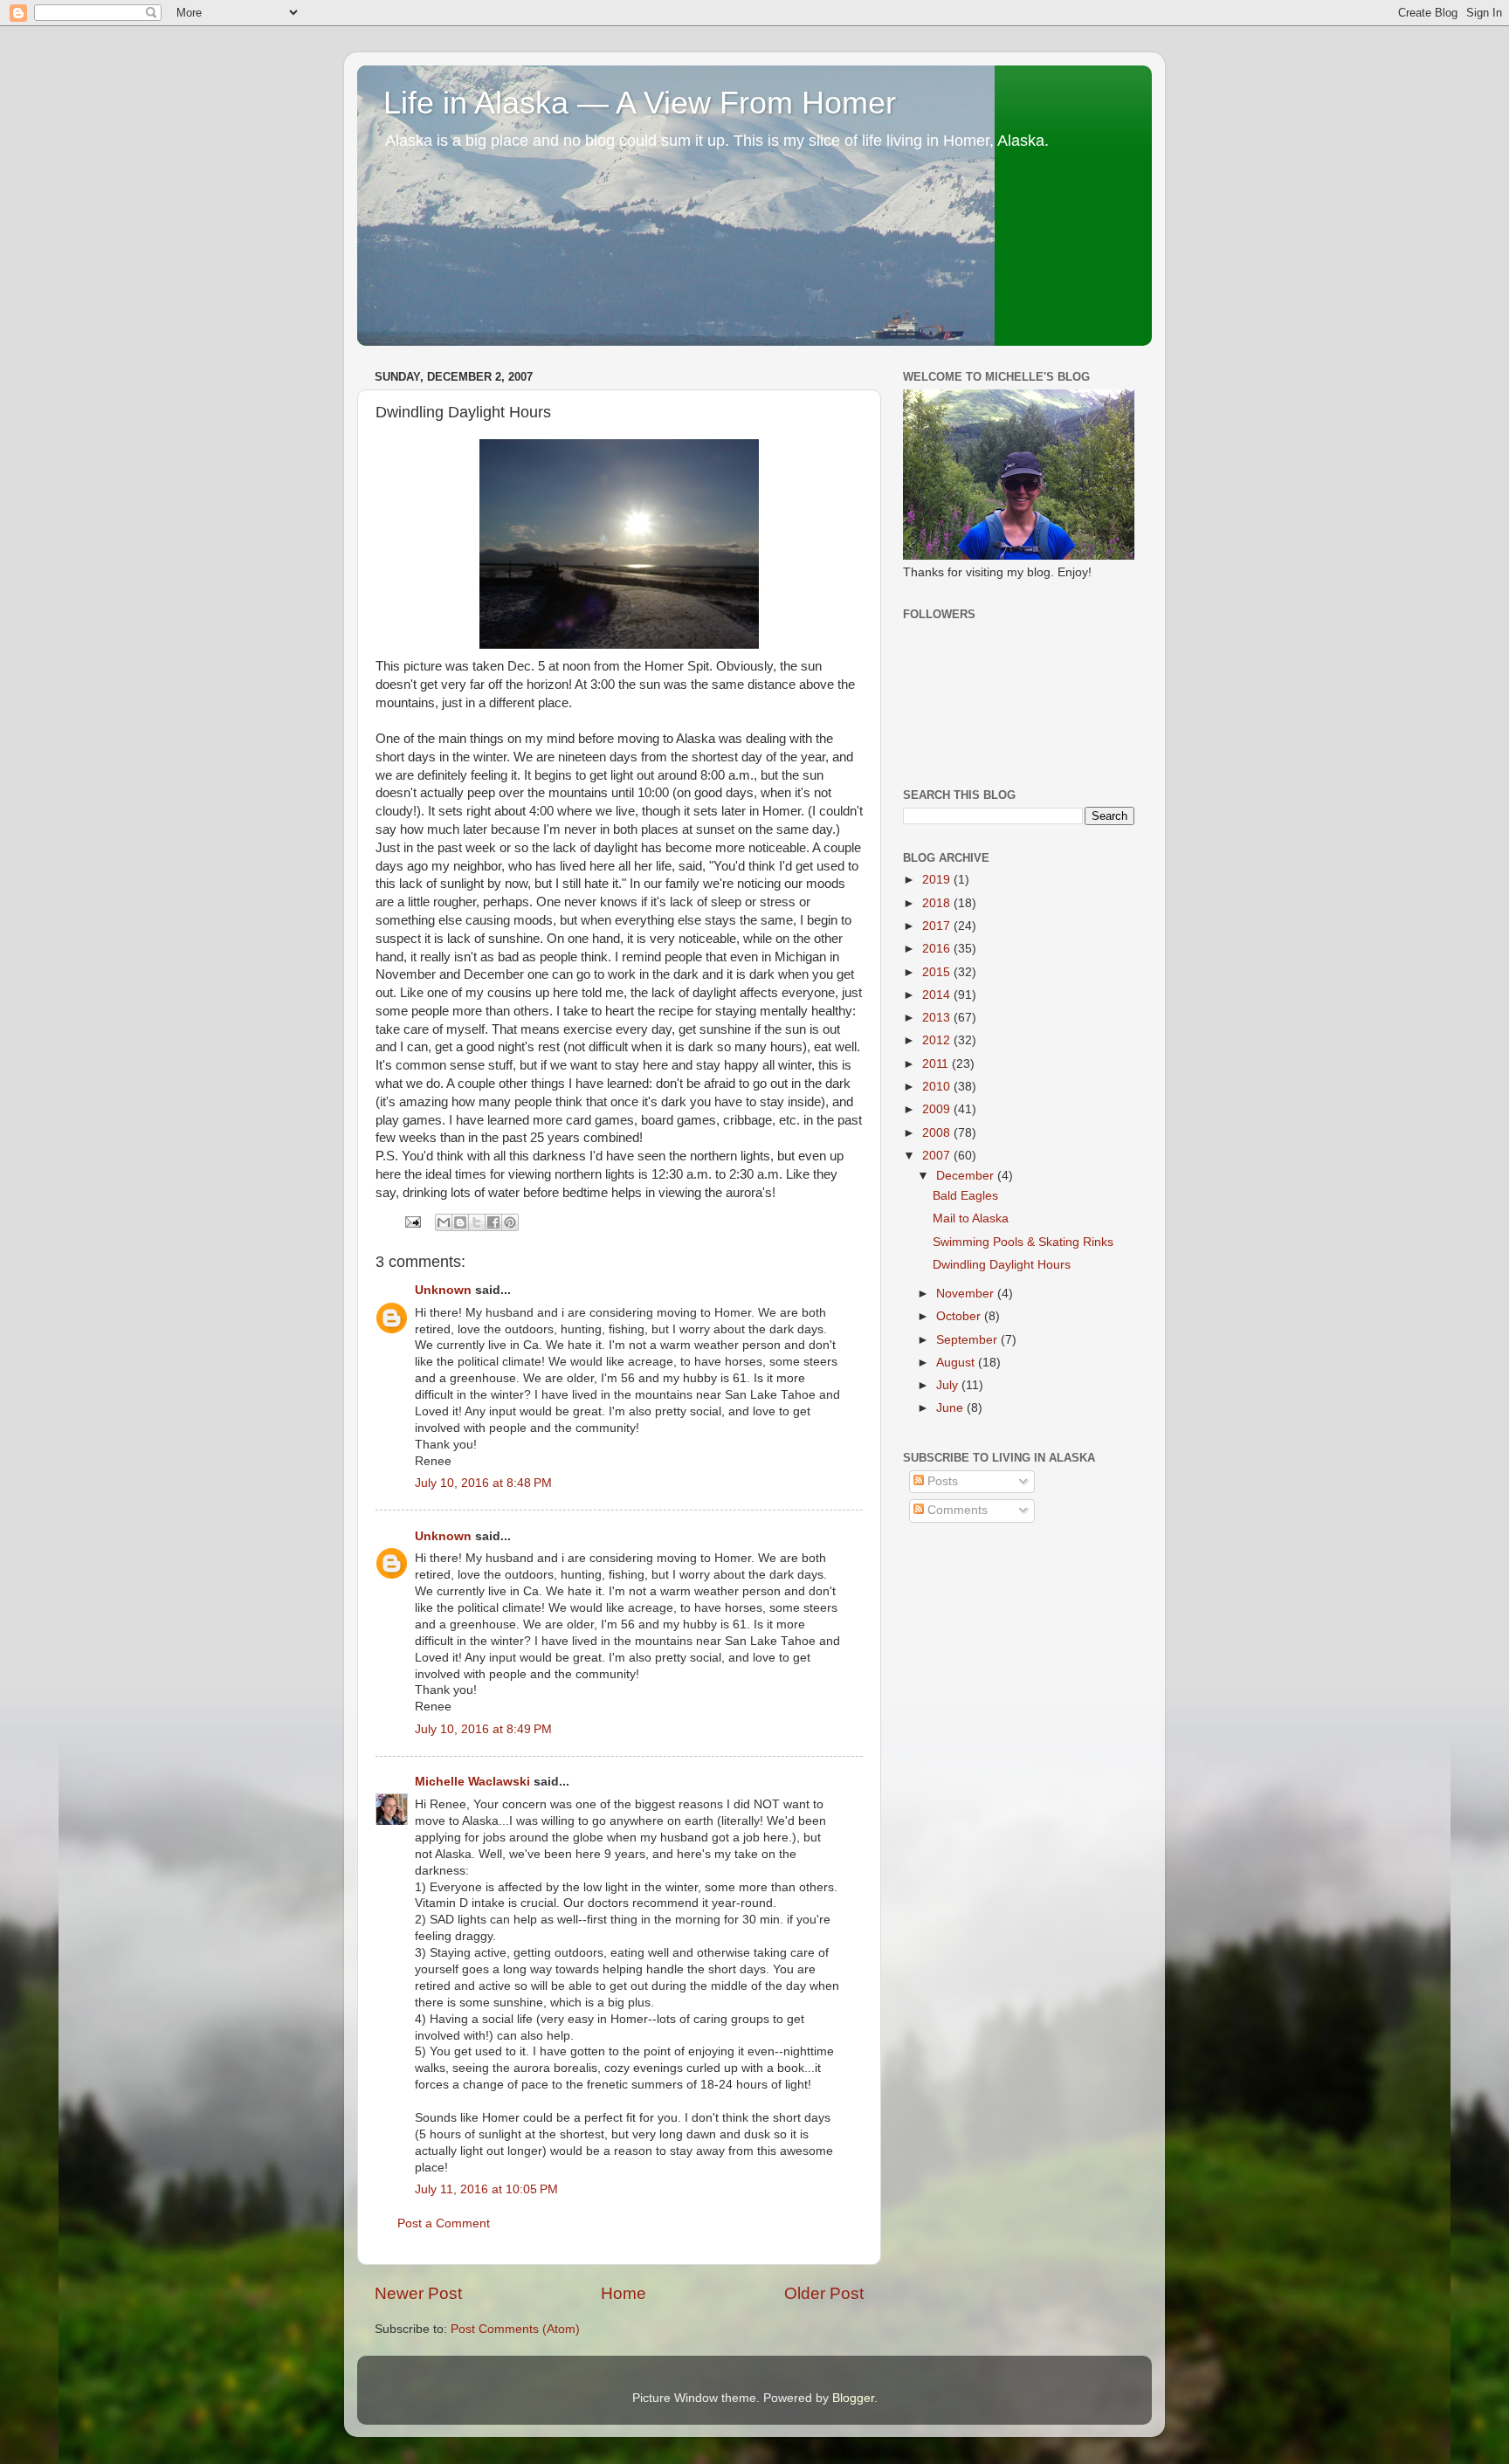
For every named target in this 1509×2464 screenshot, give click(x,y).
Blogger (853, 2398)
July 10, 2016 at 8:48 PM (483, 1483)
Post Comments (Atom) (515, 2329)
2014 (938, 995)
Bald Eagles (965, 1196)
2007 (938, 1156)
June (951, 1408)
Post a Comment (444, 2223)
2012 (938, 1040)
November (967, 1294)
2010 (938, 1087)
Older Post (824, 2293)
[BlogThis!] (460, 1222)
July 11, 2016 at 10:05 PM (486, 2189)
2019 (938, 880)
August (957, 1363)
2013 (938, 1018)
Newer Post (418, 2293)
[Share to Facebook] (493, 1222)
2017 (938, 926)
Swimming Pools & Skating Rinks (1023, 1242)
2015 (938, 972)
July (949, 1385)
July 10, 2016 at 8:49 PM (483, 1729)
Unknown (443, 1290)
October (960, 1316)
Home (624, 2293)
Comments (956, 1510)
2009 (938, 1109)
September (968, 1340)
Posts (941, 1481)
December (967, 1176)
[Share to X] (477, 1222)
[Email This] (444, 1222)
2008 (938, 1133)
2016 (938, 949)
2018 (938, 903)
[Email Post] (412, 1221)
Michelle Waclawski (472, 1782)
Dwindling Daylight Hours (1002, 1265)
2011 (937, 1064)
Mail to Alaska (971, 1218)
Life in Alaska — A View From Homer (640, 103)
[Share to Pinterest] (510, 1222)
